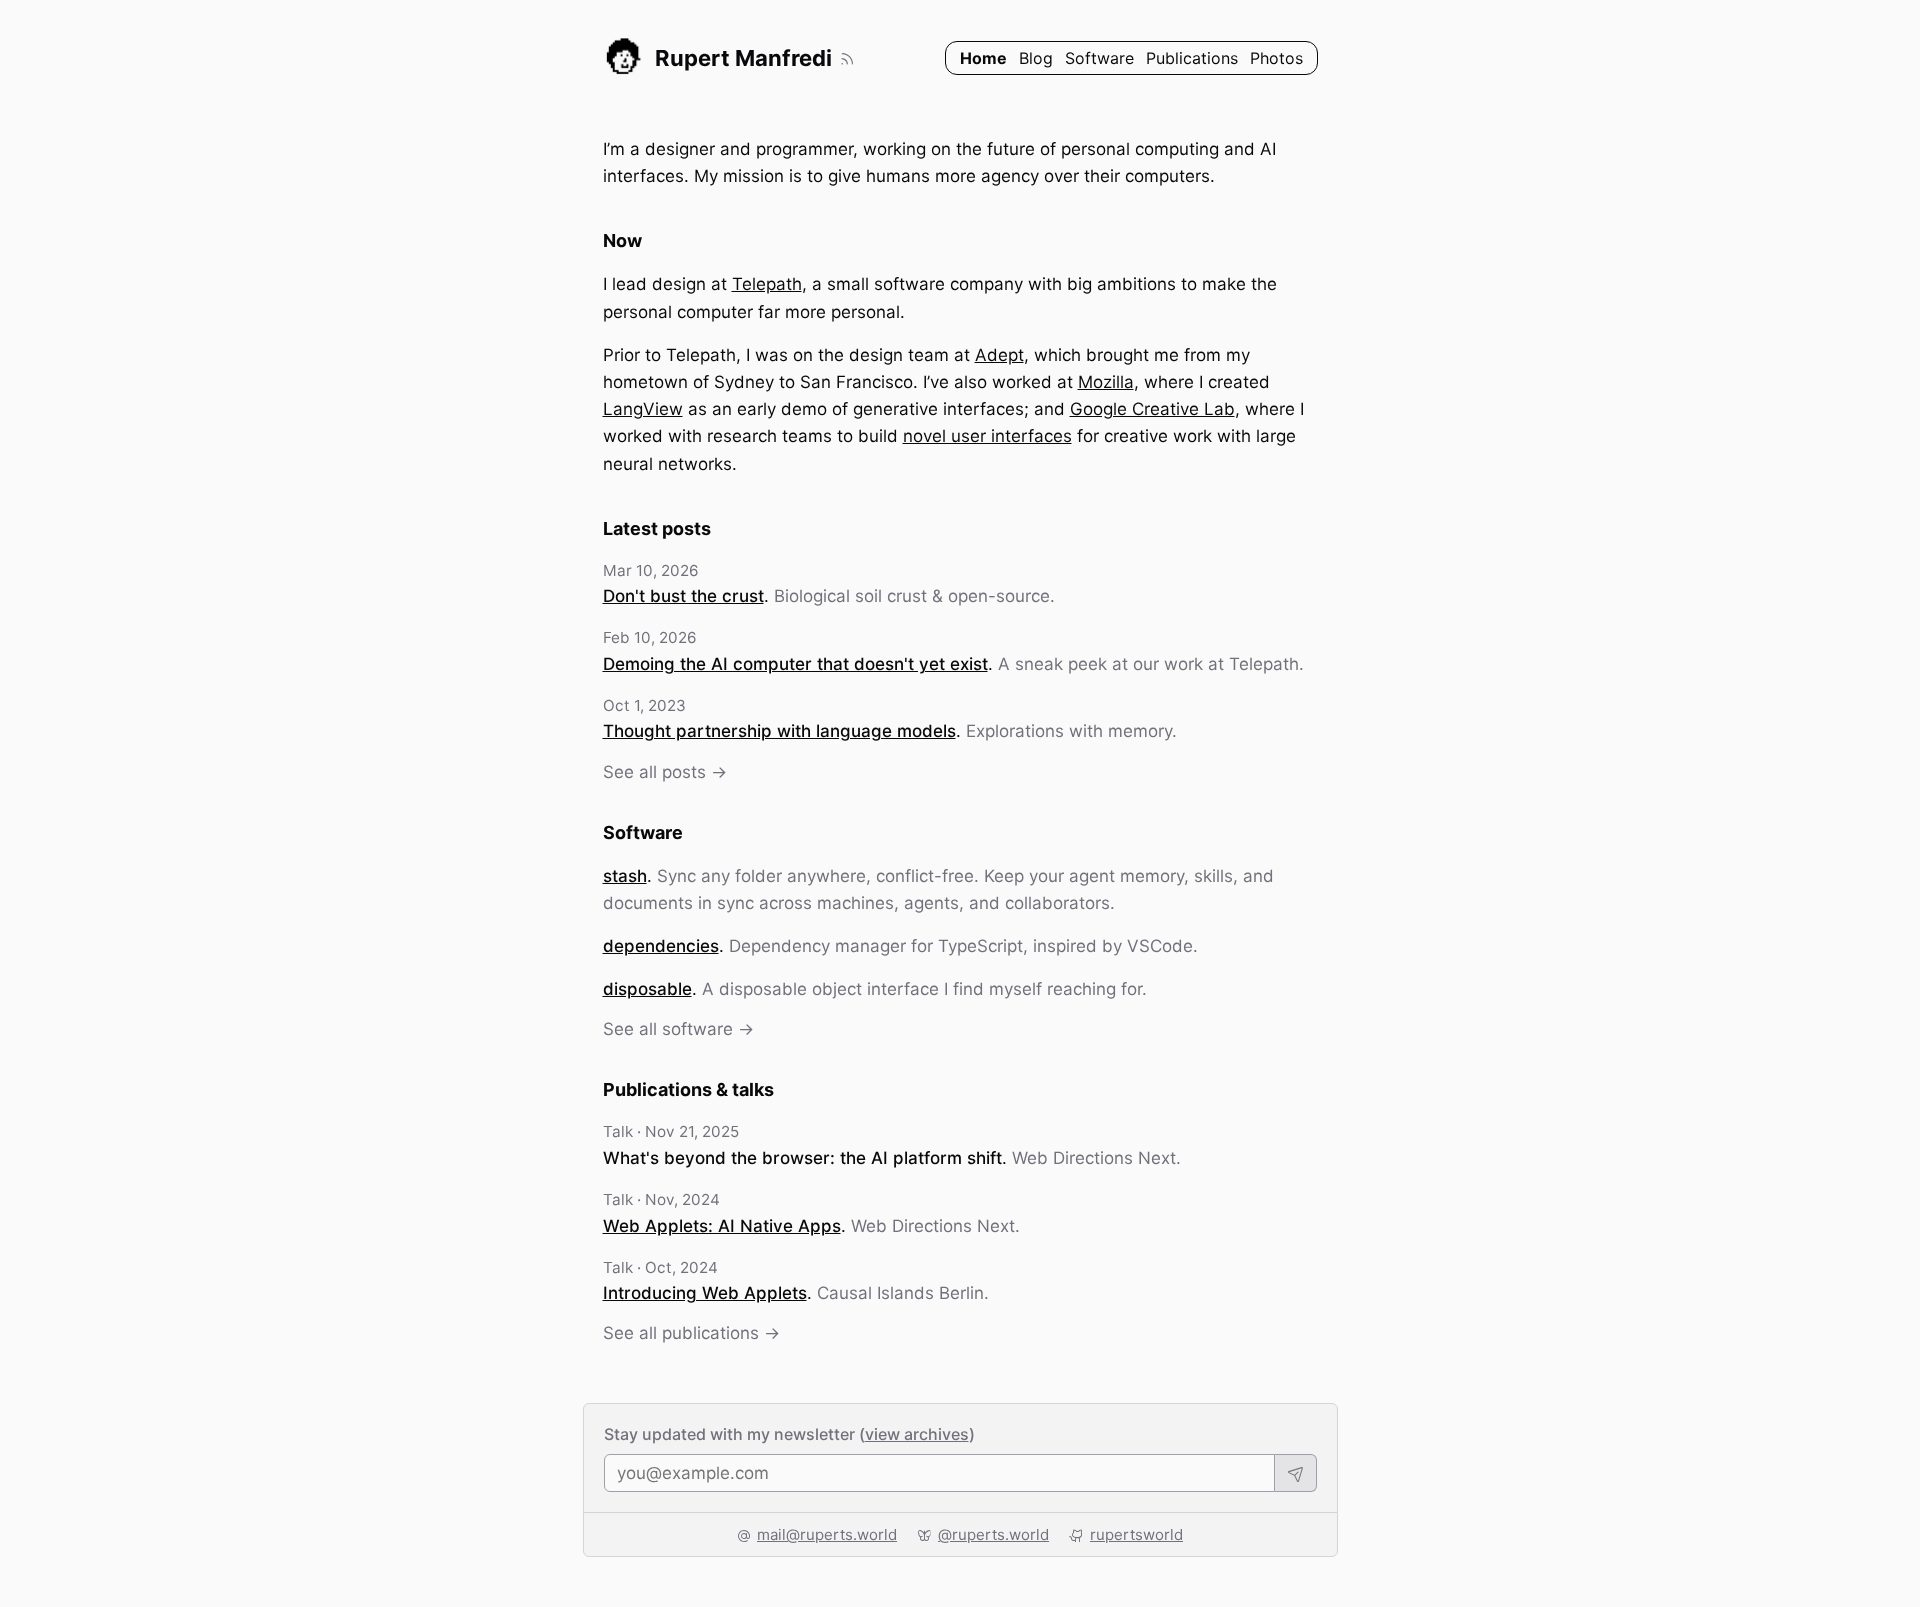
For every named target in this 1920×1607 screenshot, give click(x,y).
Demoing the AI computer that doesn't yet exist (795, 664)
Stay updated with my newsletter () (789, 1434)
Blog (1036, 58)
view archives (917, 1434)
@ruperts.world (993, 1534)
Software (1099, 58)
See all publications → (691, 1333)
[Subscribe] (1296, 1473)
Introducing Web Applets (705, 1293)
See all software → (678, 1029)
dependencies (661, 946)
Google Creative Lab (1152, 409)
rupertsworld (1136, 1534)
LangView (643, 409)
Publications (1192, 58)
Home (983, 58)
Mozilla (1106, 382)
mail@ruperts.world (827, 1534)
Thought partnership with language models (779, 731)
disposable (647, 989)
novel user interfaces (987, 436)
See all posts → (665, 772)
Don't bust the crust (683, 596)
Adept (999, 355)
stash (625, 876)
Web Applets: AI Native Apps (722, 1226)
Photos (1276, 58)
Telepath (767, 284)
